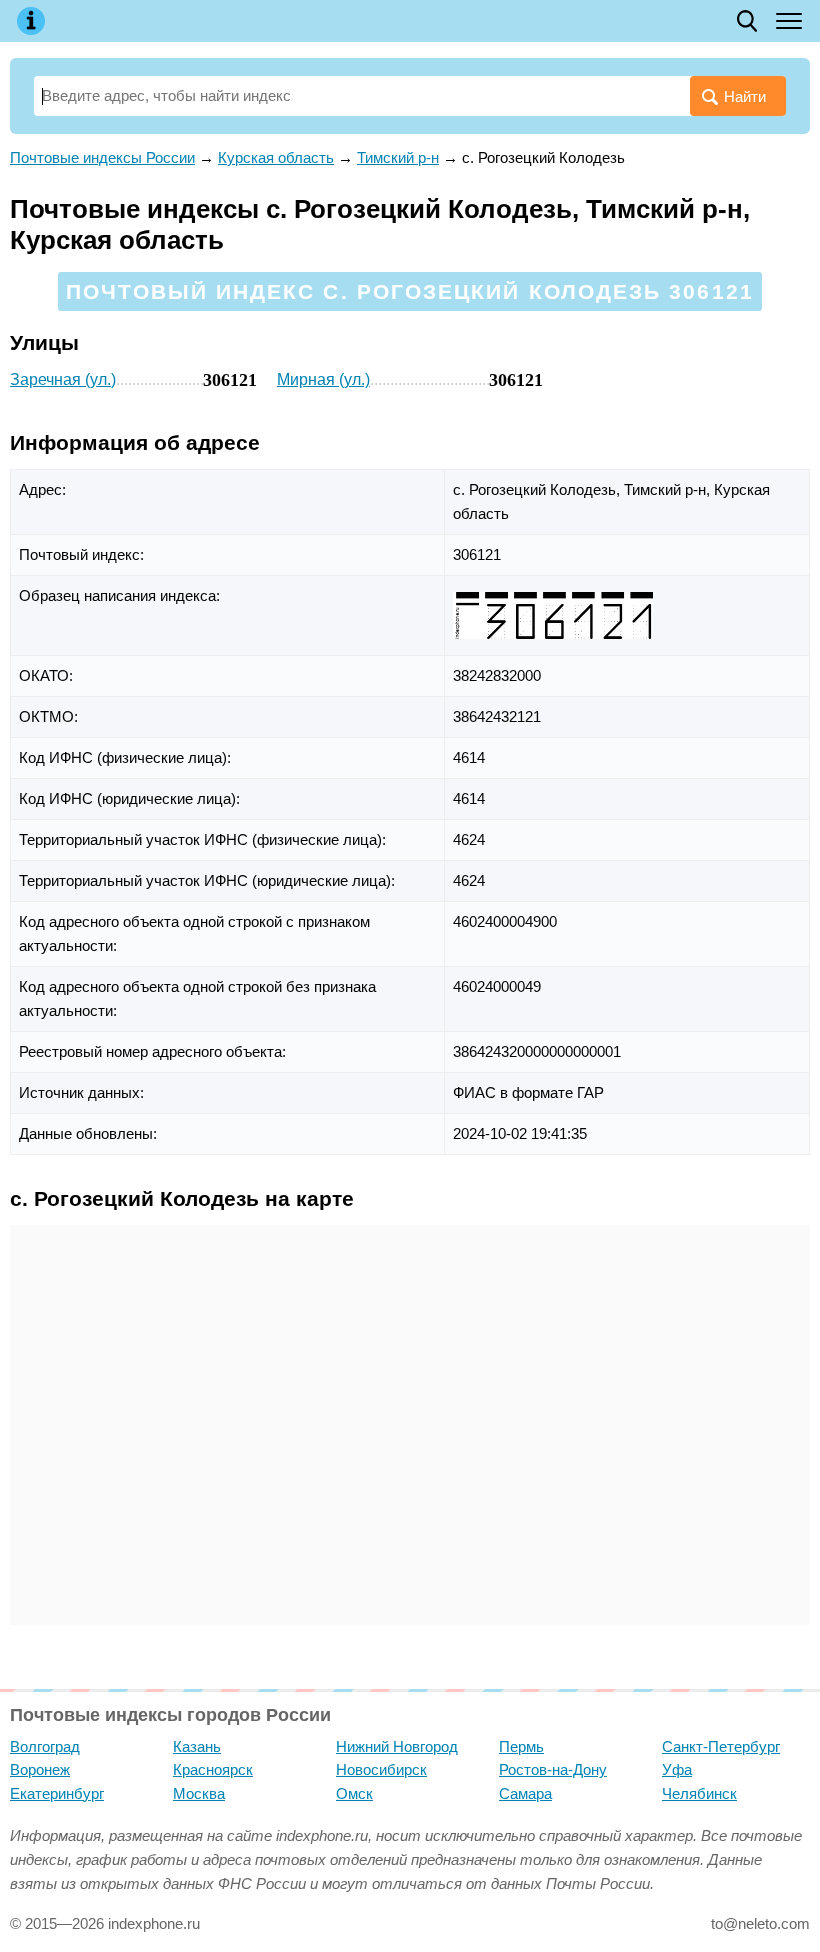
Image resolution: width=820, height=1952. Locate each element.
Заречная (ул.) (63, 379)
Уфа (677, 1769)
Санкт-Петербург (721, 1746)
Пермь (521, 1746)
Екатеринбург (57, 1793)
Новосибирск (381, 1769)
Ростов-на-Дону (553, 1769)
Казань (197, 1746)
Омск (354, 1793)
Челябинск (699, 1793)
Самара (525, 1793)
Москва (199, 1793)
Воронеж (40, 1769)
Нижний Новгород (397, 1746)
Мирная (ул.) (323, 379)
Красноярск (213, 1769)
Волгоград (45, 1746)
